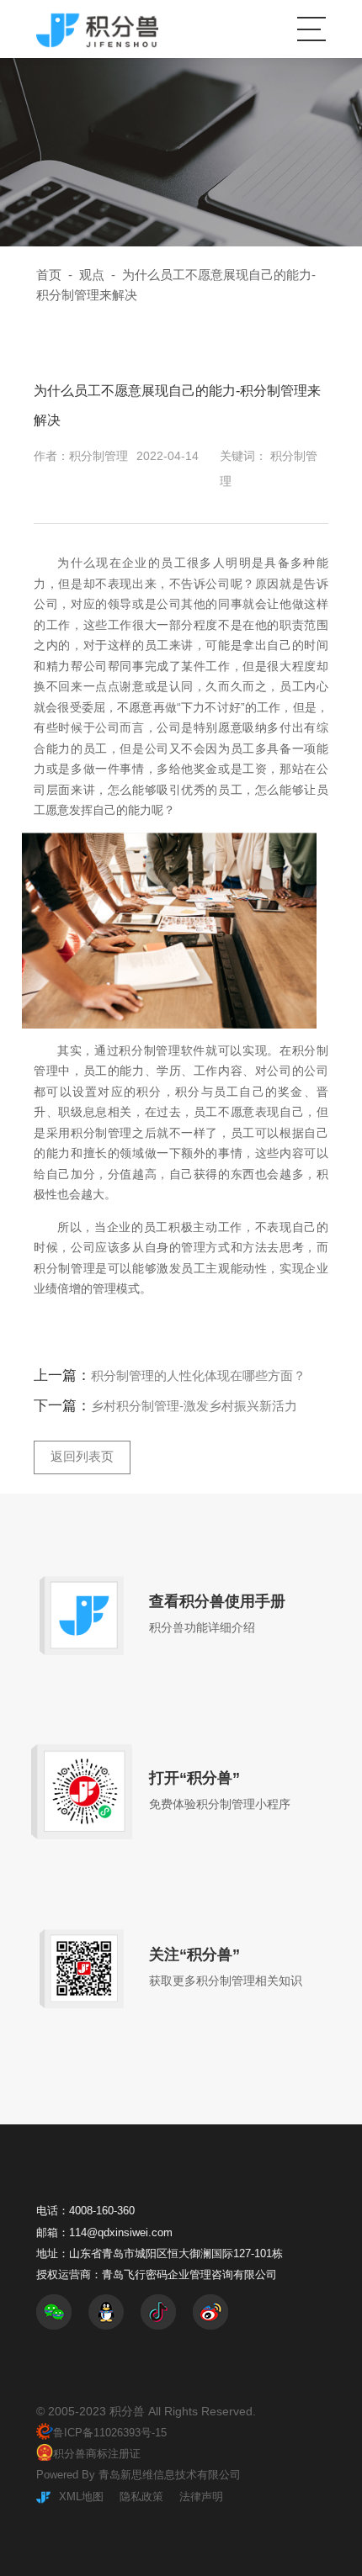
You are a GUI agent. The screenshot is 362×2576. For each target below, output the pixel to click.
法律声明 (201, 2497)
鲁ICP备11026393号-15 (110, 2433)
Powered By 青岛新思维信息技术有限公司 (138, 2475)
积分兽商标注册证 (97, 2454)
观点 (92, 275)
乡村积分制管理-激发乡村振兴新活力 (194, 1406)
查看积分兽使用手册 (217, 1601)
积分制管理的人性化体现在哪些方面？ (198, 1376)
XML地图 (81, 2497)
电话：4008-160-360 (85, 2211)
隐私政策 (141, 2497)
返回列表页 (82, 1457)
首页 (49, 275)
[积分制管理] (97, 29)
